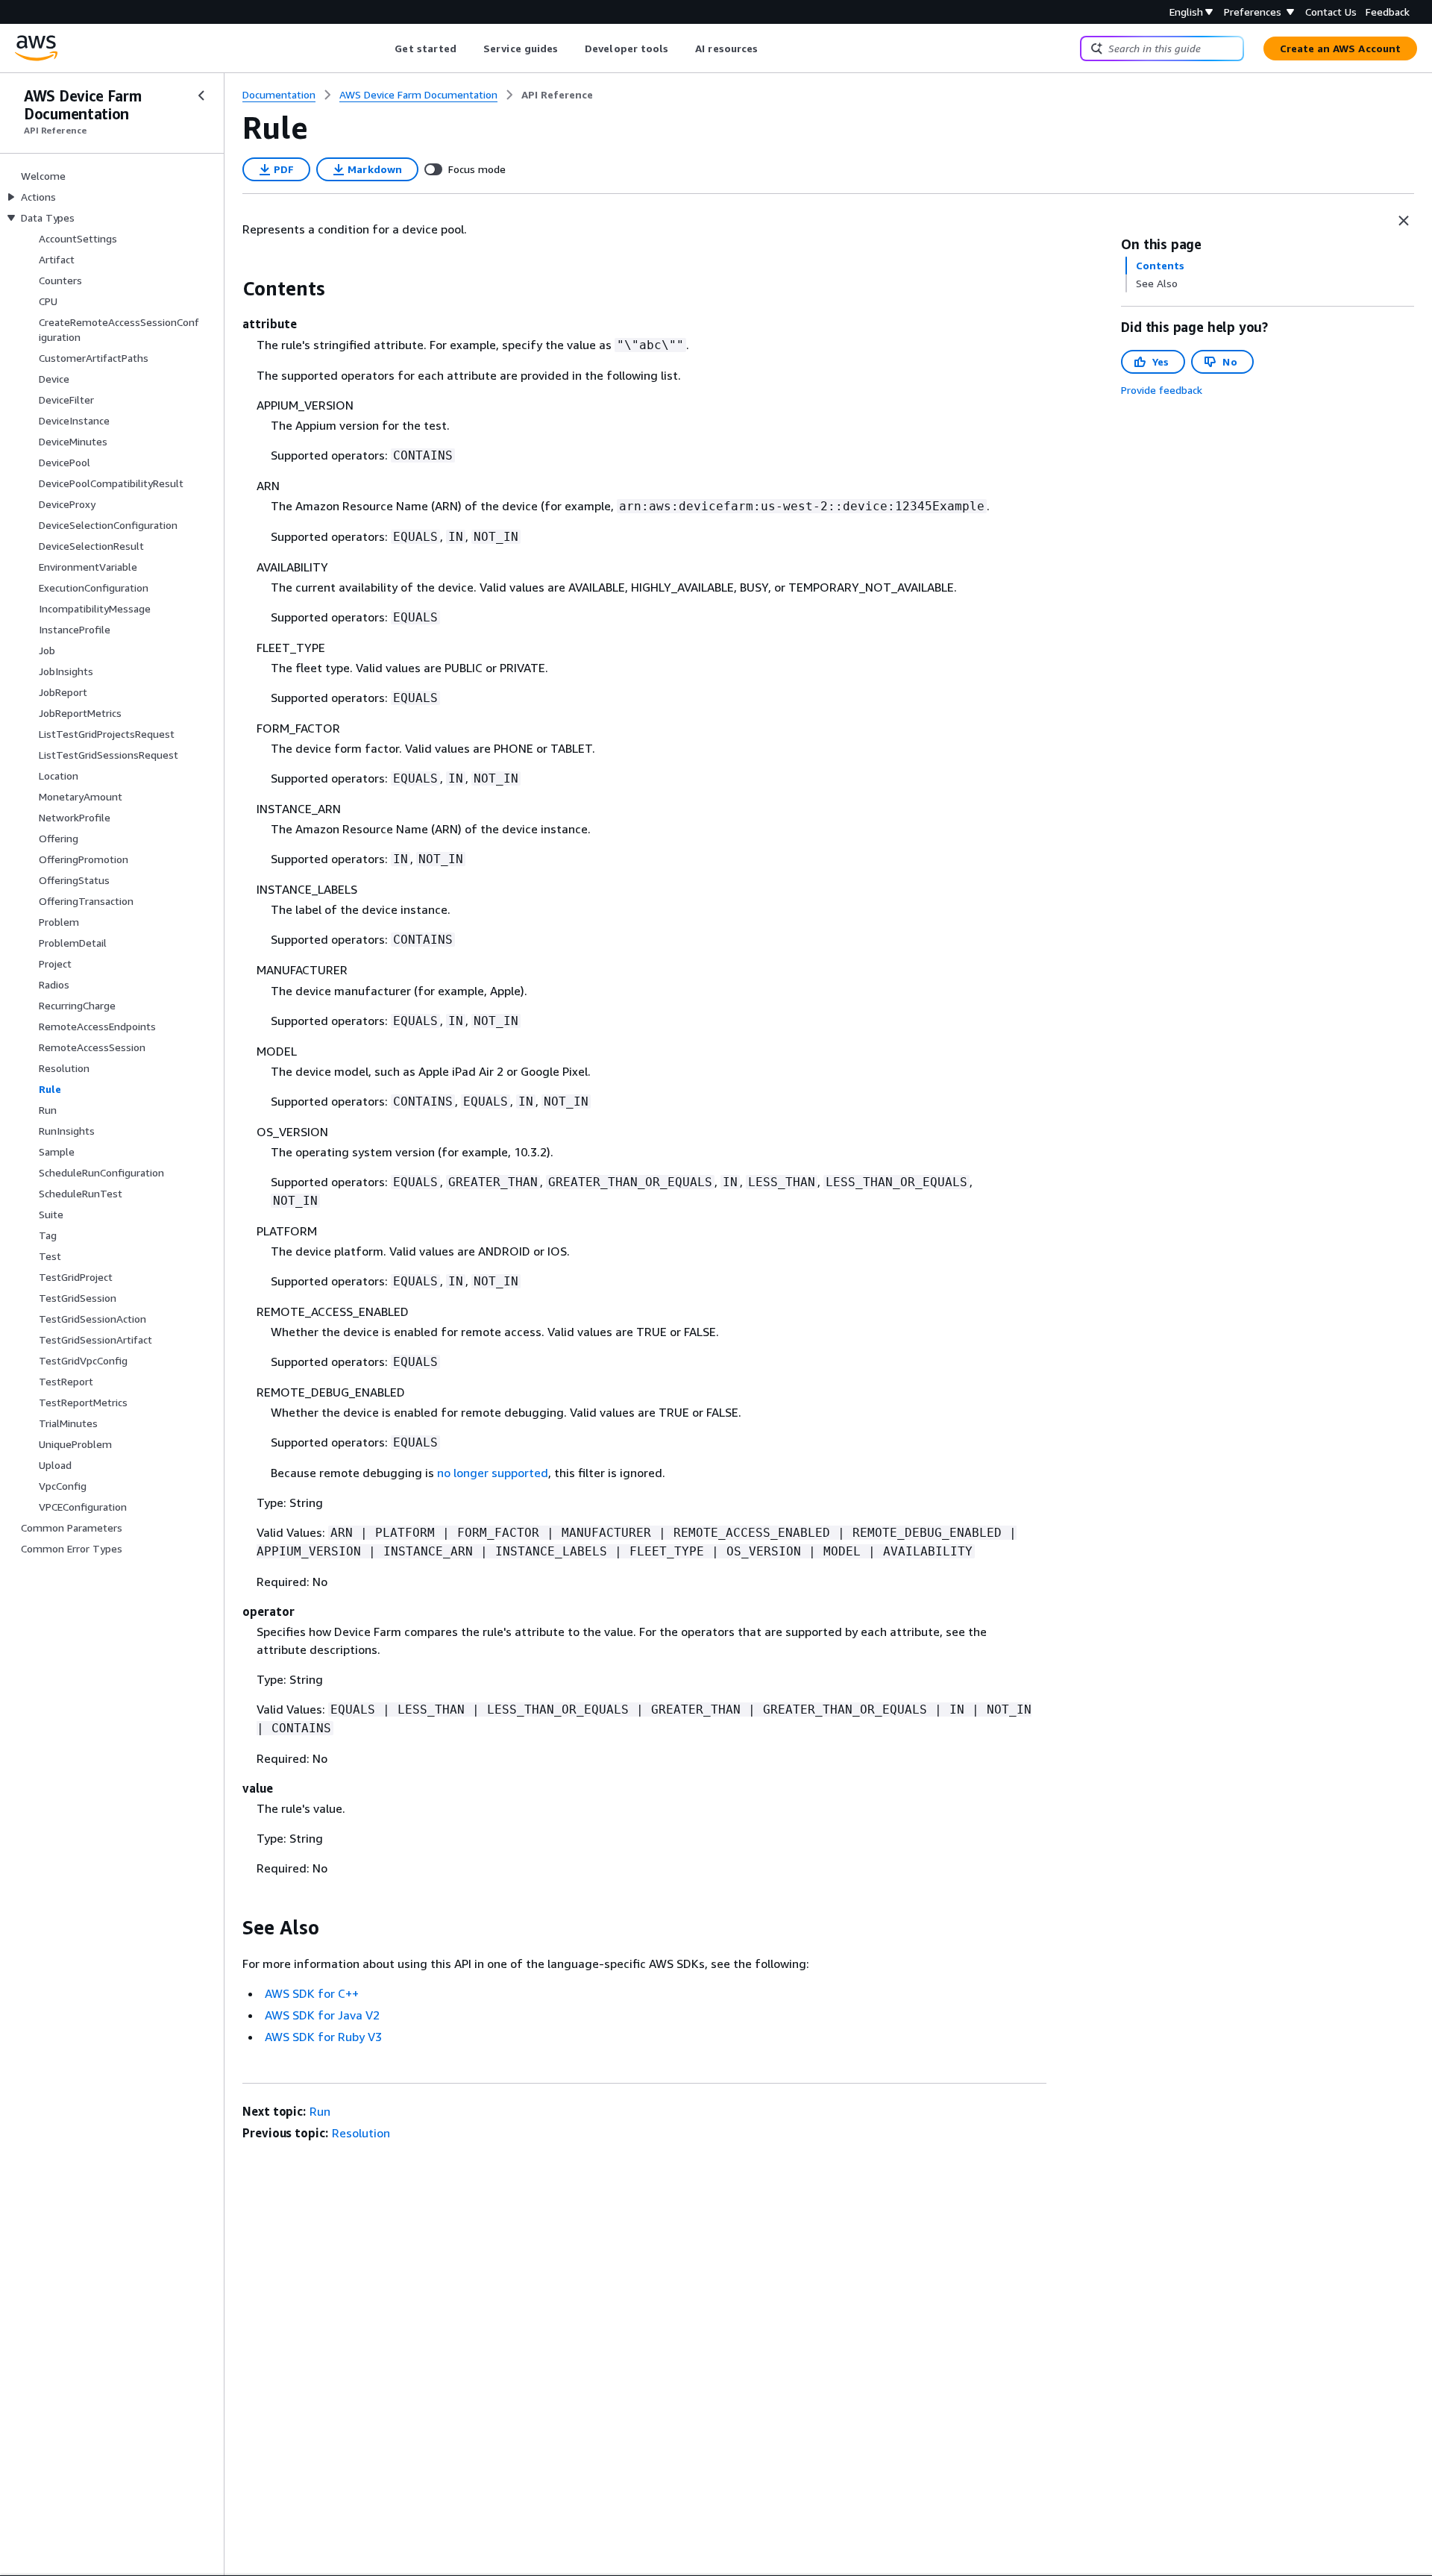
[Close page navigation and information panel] (1404, 221)
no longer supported (493, 1473)
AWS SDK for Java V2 (322, 2015)
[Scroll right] (769, 48)
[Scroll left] (384, 48)
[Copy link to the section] (230, 289)
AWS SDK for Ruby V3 (323, 2037)
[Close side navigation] (201, 95)
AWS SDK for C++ (312, 1993)
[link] (557, 95)
